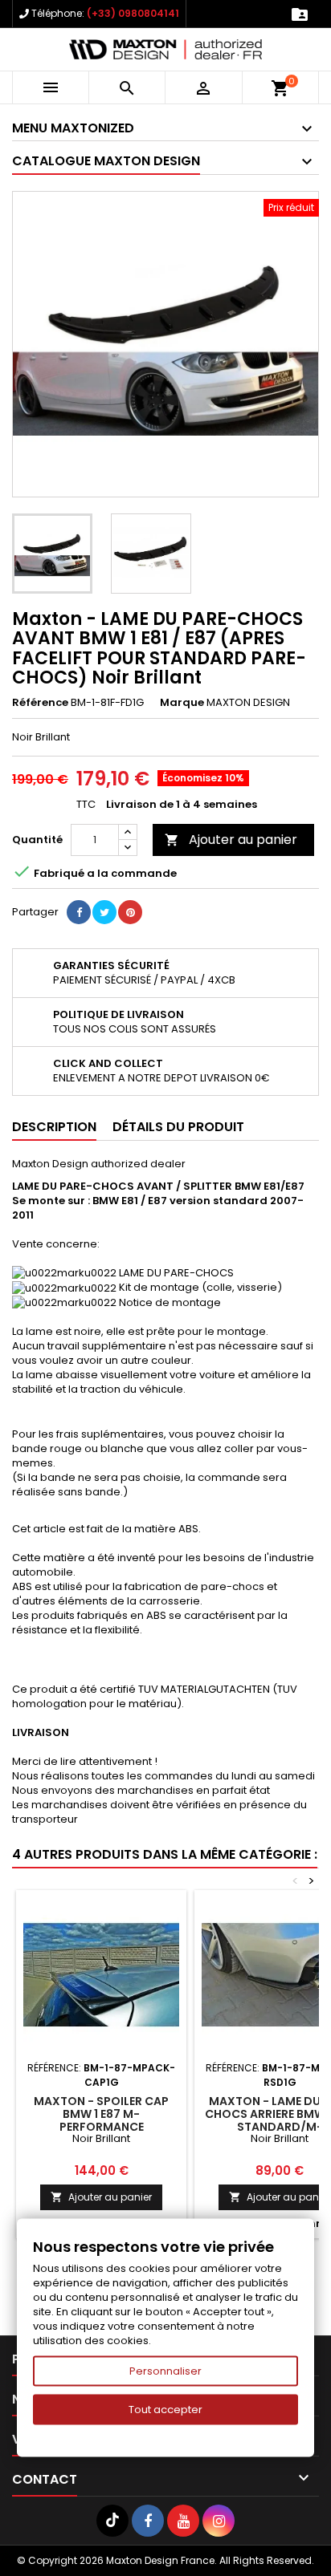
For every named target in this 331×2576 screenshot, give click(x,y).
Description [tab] (54, 1127)
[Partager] (79, 912)
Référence (40, 703)
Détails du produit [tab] (178, 1127)
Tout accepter (165, 2410)
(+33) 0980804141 (133, 13)
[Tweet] (104, 912)
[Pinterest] (130, 912)
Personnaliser (165, 2371)
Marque (182, 703)
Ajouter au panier (231, 840)
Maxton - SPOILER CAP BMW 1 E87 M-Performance (101, 2114)
